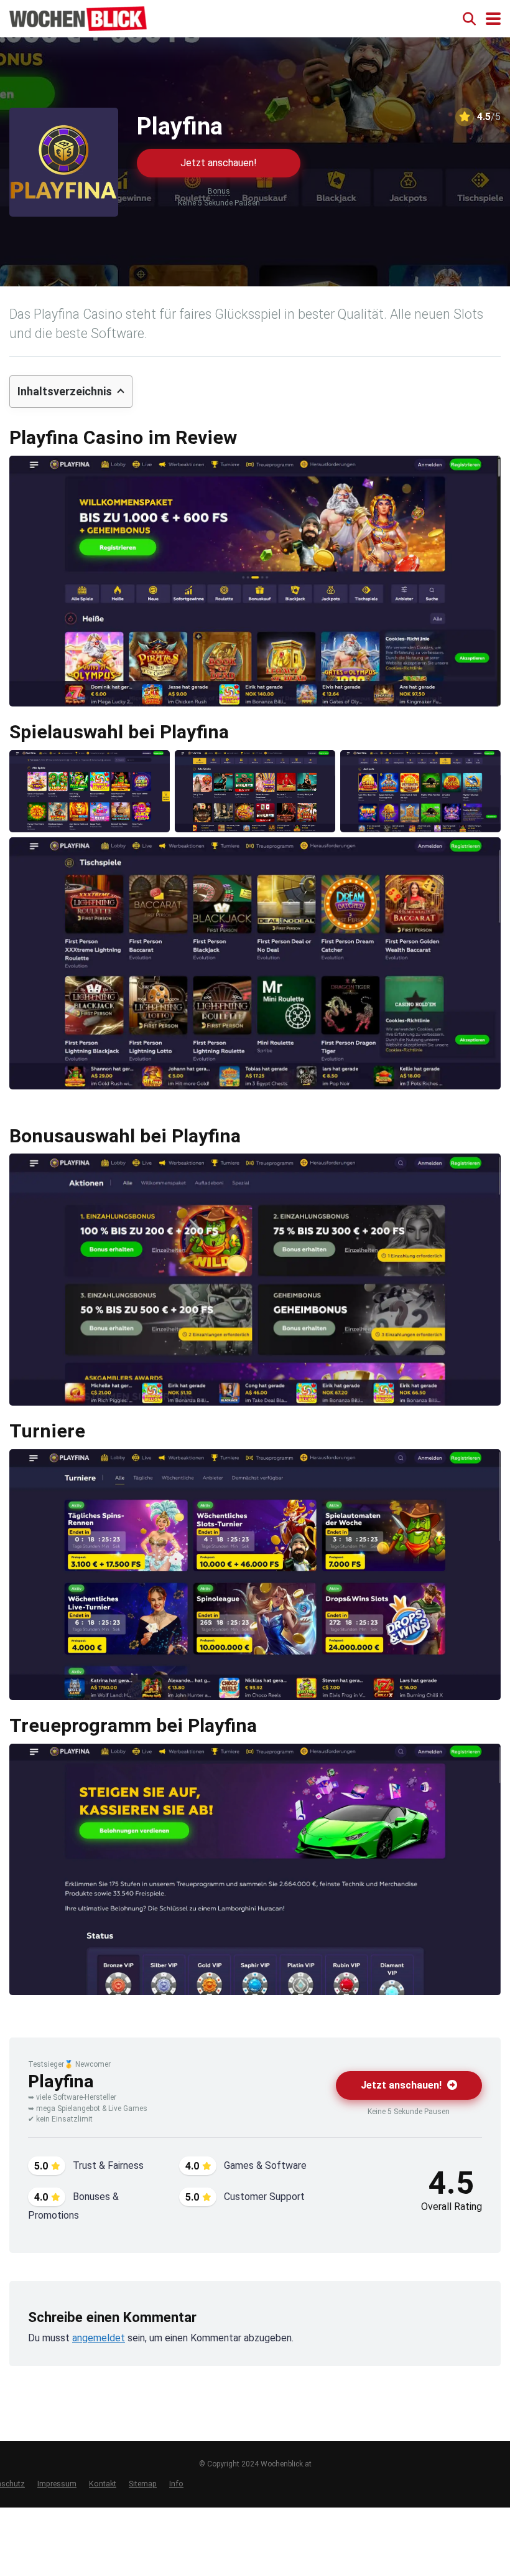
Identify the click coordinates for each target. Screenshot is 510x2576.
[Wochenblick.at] (78, 17)
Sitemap (143, 2484)
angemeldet (99, 2338)
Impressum (57, 2484)
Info (176, 2484)
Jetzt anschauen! (219, 163)
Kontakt (103, 2484)
